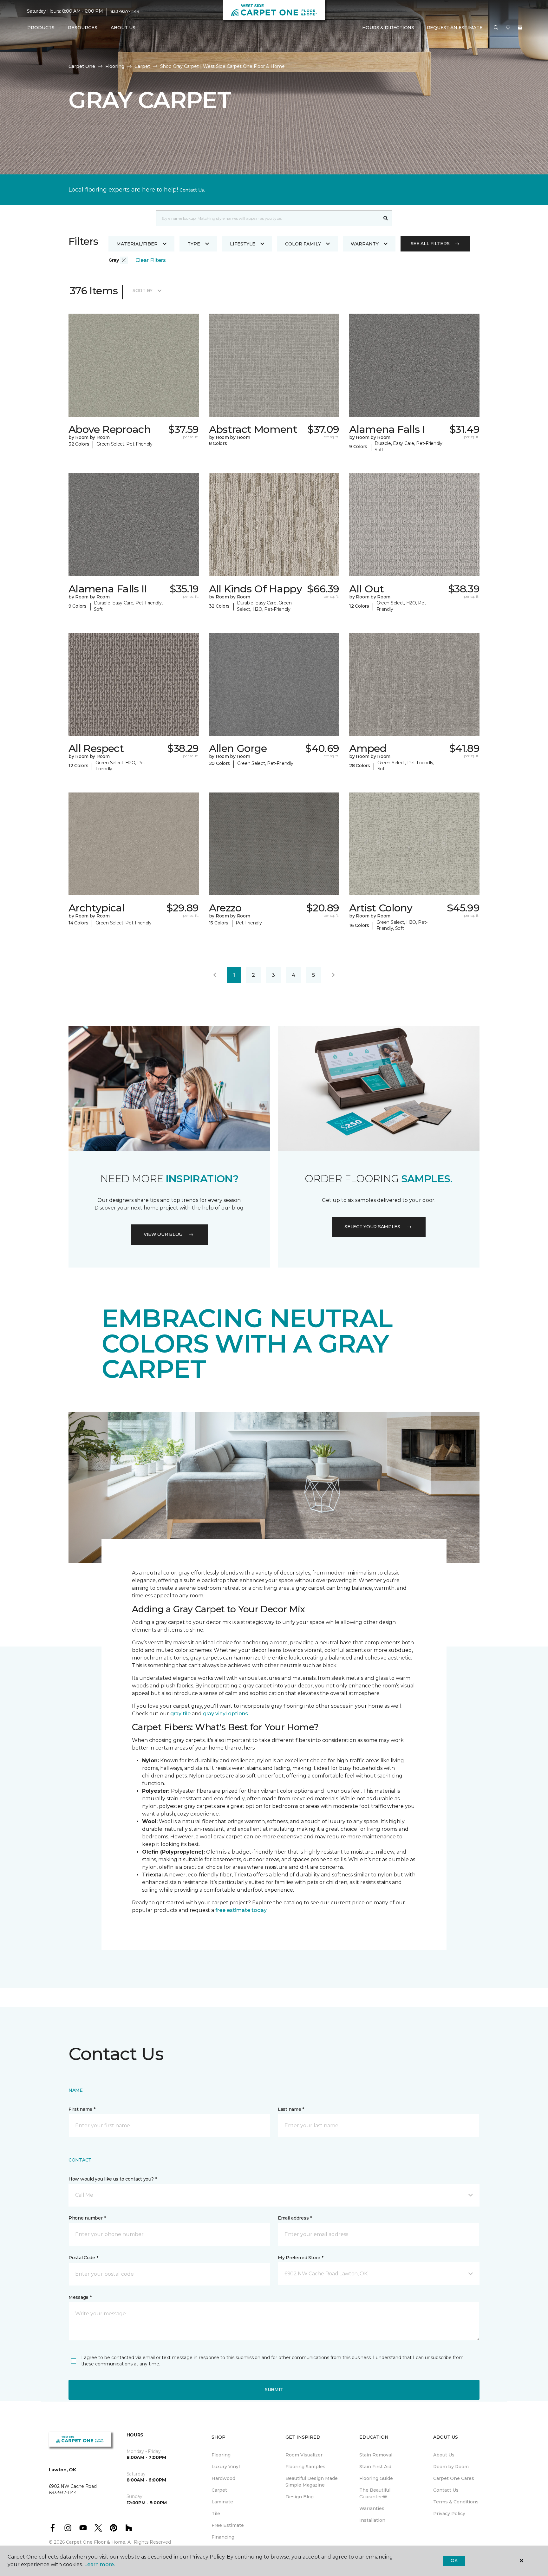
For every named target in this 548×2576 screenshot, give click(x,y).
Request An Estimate (455, 28)
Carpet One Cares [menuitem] (454, 2478)
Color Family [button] (303, 244)
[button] (496, 28)
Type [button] (194, 244)
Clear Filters (151, 260)
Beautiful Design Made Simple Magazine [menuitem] (312, 2482)
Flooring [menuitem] (221, 2455)
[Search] (386, 218)
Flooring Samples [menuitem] (305, 2467)
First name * (82, 2109)
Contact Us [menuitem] (446, 2490)
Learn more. (99, 2564)
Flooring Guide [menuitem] (376, 2478)
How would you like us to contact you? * (113, 2179)
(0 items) (520, 28)
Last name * (291, 2109)
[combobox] (268, 218)
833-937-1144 (125, 11)
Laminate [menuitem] (222, 2502)
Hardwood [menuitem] (223, 2478)
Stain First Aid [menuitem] (375, 2467)
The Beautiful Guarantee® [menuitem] (375, 2493)
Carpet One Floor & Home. (96, 2542)
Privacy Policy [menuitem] (449, 2514)
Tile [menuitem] (216, 2514)
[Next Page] (333, 975)
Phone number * (87, 2218)
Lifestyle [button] (243, 244)
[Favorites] (508, 28)
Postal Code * (83, 2258)
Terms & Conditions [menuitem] (456, 2502)
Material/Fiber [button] (137, 244)
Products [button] (41, 28)
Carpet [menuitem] (219, 2490)
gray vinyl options (225, 1714)
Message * (80, 2297)
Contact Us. (192, 190)
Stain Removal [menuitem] (376, 2455)
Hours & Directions (388, 28)
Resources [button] (83, 28)
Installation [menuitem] (372, 2520)
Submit (274, 2390)
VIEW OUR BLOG (163, 1234)
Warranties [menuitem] (372, 2508)
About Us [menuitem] (444, 2455)
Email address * (295, 2218)
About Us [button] (123, 28)
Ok (454, 2560)
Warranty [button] (365, 244)
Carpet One (82, 66)
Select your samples (372, 1227)
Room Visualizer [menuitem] (304, 2455)
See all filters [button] (430, 244)
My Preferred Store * (300, 2258)
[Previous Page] (215, 975)
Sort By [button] (143, 290)
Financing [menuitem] (223, 2537)
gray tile (180, 1714)
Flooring (115, 66)
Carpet (142, 66)
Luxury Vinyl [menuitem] (226, 2467)
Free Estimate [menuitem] (228, 2525)
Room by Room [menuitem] (451, 2467)
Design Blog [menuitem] (300, 2497)
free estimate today (241, 1910)
